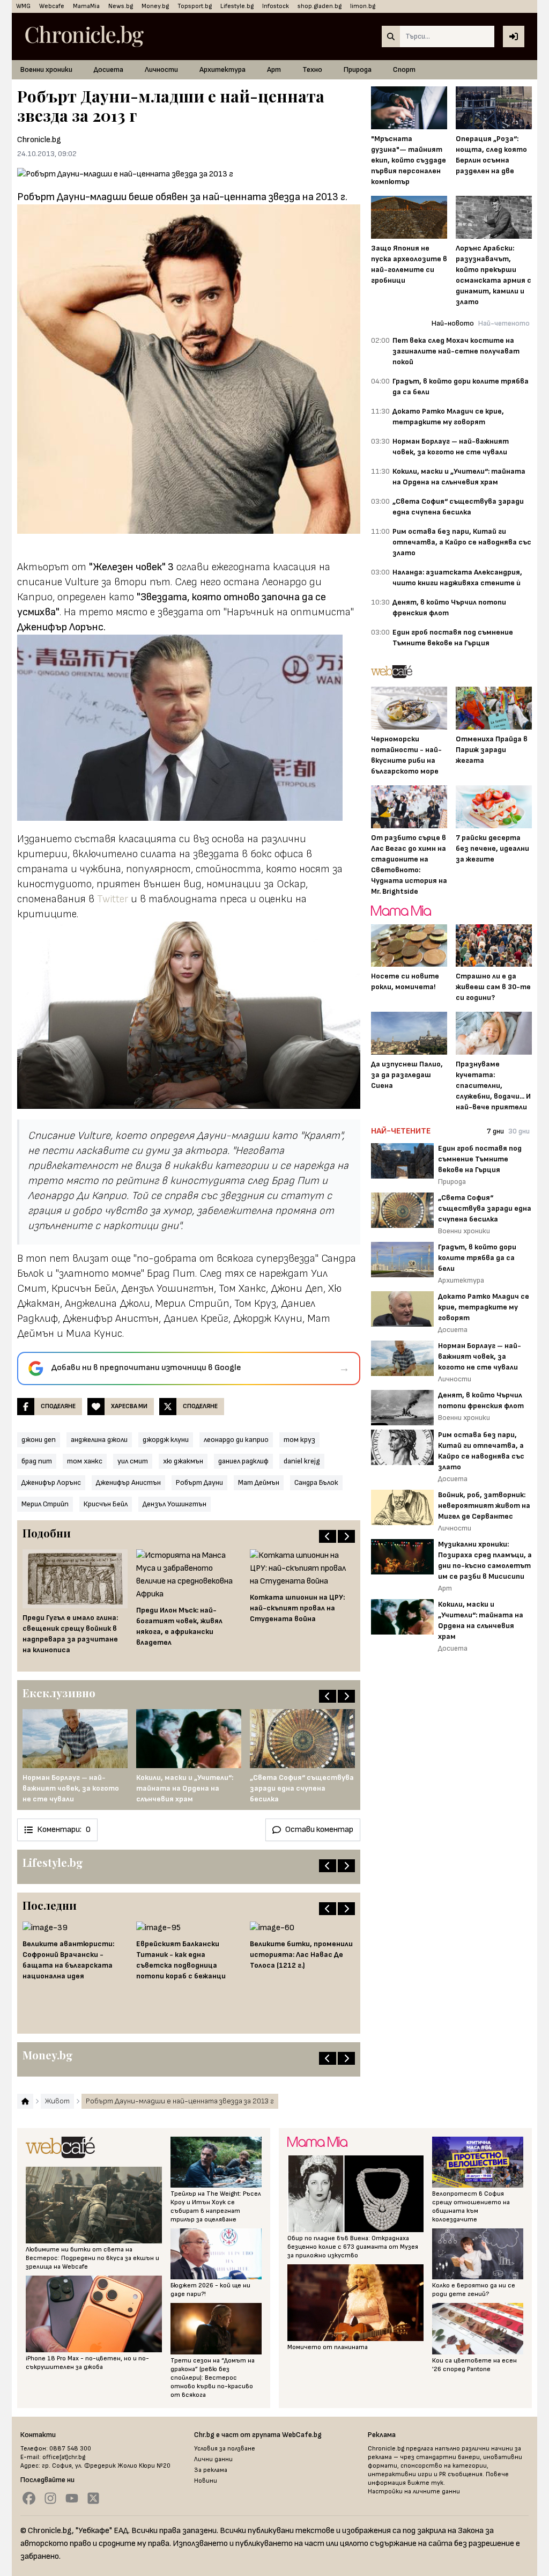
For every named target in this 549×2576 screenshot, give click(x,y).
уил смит (133, 1461)
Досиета (109, 69)
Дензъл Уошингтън (175, 1504)
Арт (274, 69)
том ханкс (85, 1461)
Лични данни (213, 2459)
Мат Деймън (259, 1482)
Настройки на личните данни (414, 2492)
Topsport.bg (195, 6)
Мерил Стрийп (45, 1504)
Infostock (276, 6)
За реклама (211, 2470)
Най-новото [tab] (453, 323)
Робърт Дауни (199, 1482)
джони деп (39, 1440)
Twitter (113, 899)
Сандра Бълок (316, 1482)
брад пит (37, 1461)
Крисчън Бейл (106, 1504)
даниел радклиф (243, 1461)
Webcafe (52, 6)
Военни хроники (46, 69)
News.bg (121, 6)
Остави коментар (319, 1830)
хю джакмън (183, 1461)
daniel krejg (302, 1461)
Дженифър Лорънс (51, 1482)
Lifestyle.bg (237, 6)
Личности (161, 69)
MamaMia (86, 6)
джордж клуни (166, 1440)
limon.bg (363, 6)
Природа (358, 69)
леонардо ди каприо (236, 1440)
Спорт (404, 69)
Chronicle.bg (39, 140)
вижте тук (425, 2483)
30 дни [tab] (519, 1131)
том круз (299, 1440)
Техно (312, 69)
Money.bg (155, 6)
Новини (206, 2481)
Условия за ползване (225, 2449)
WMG (23, 6)
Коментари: (64, 1830)
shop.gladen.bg (320, 6)
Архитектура (222, 69)
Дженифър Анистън (128, 1482)
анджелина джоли (99, 1440)
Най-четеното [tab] (504, 323)
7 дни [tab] (495, 1131)
